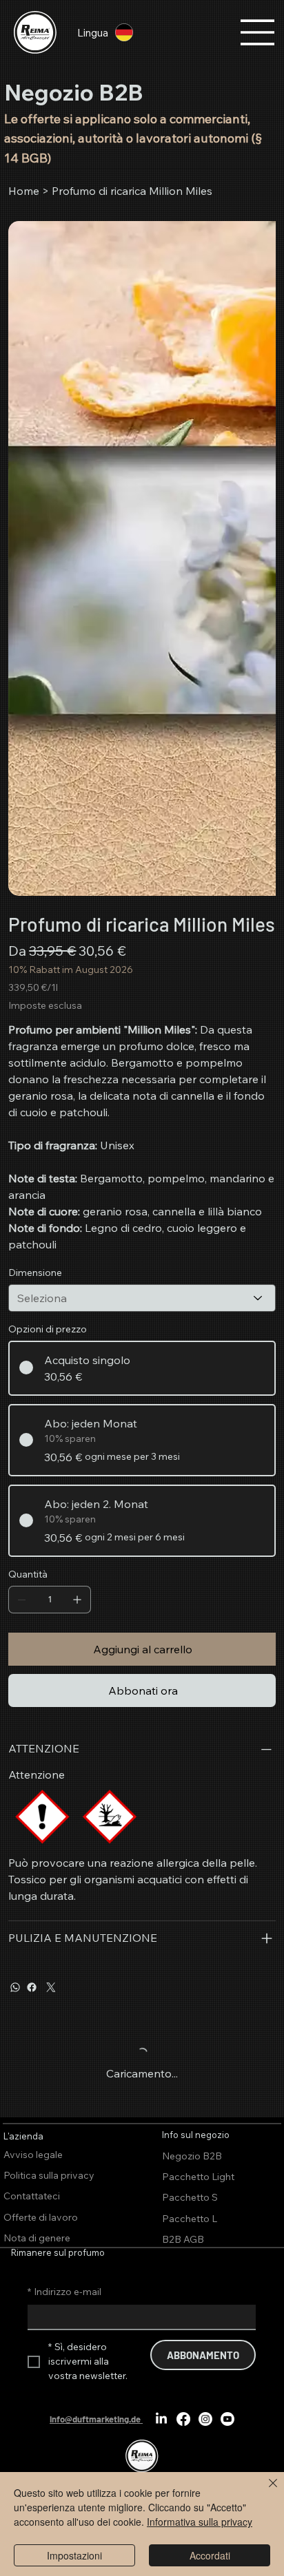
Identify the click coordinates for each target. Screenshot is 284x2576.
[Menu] (258, 32)
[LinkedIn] (161, 2419)
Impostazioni (74, 2555)
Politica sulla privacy (49, 2175)
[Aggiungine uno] (77, 1600)
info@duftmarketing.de (95, 2419)
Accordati (210, 2555)
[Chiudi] (265, 2491)
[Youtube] (227, 2419)
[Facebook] (32, 1987)
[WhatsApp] (15, 1987)
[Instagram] (205, 2419)
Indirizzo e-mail (64, 2292)
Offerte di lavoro (41, 2217)
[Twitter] (51, 1987)
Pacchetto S (190, 2197)
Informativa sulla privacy (200, 2522)
